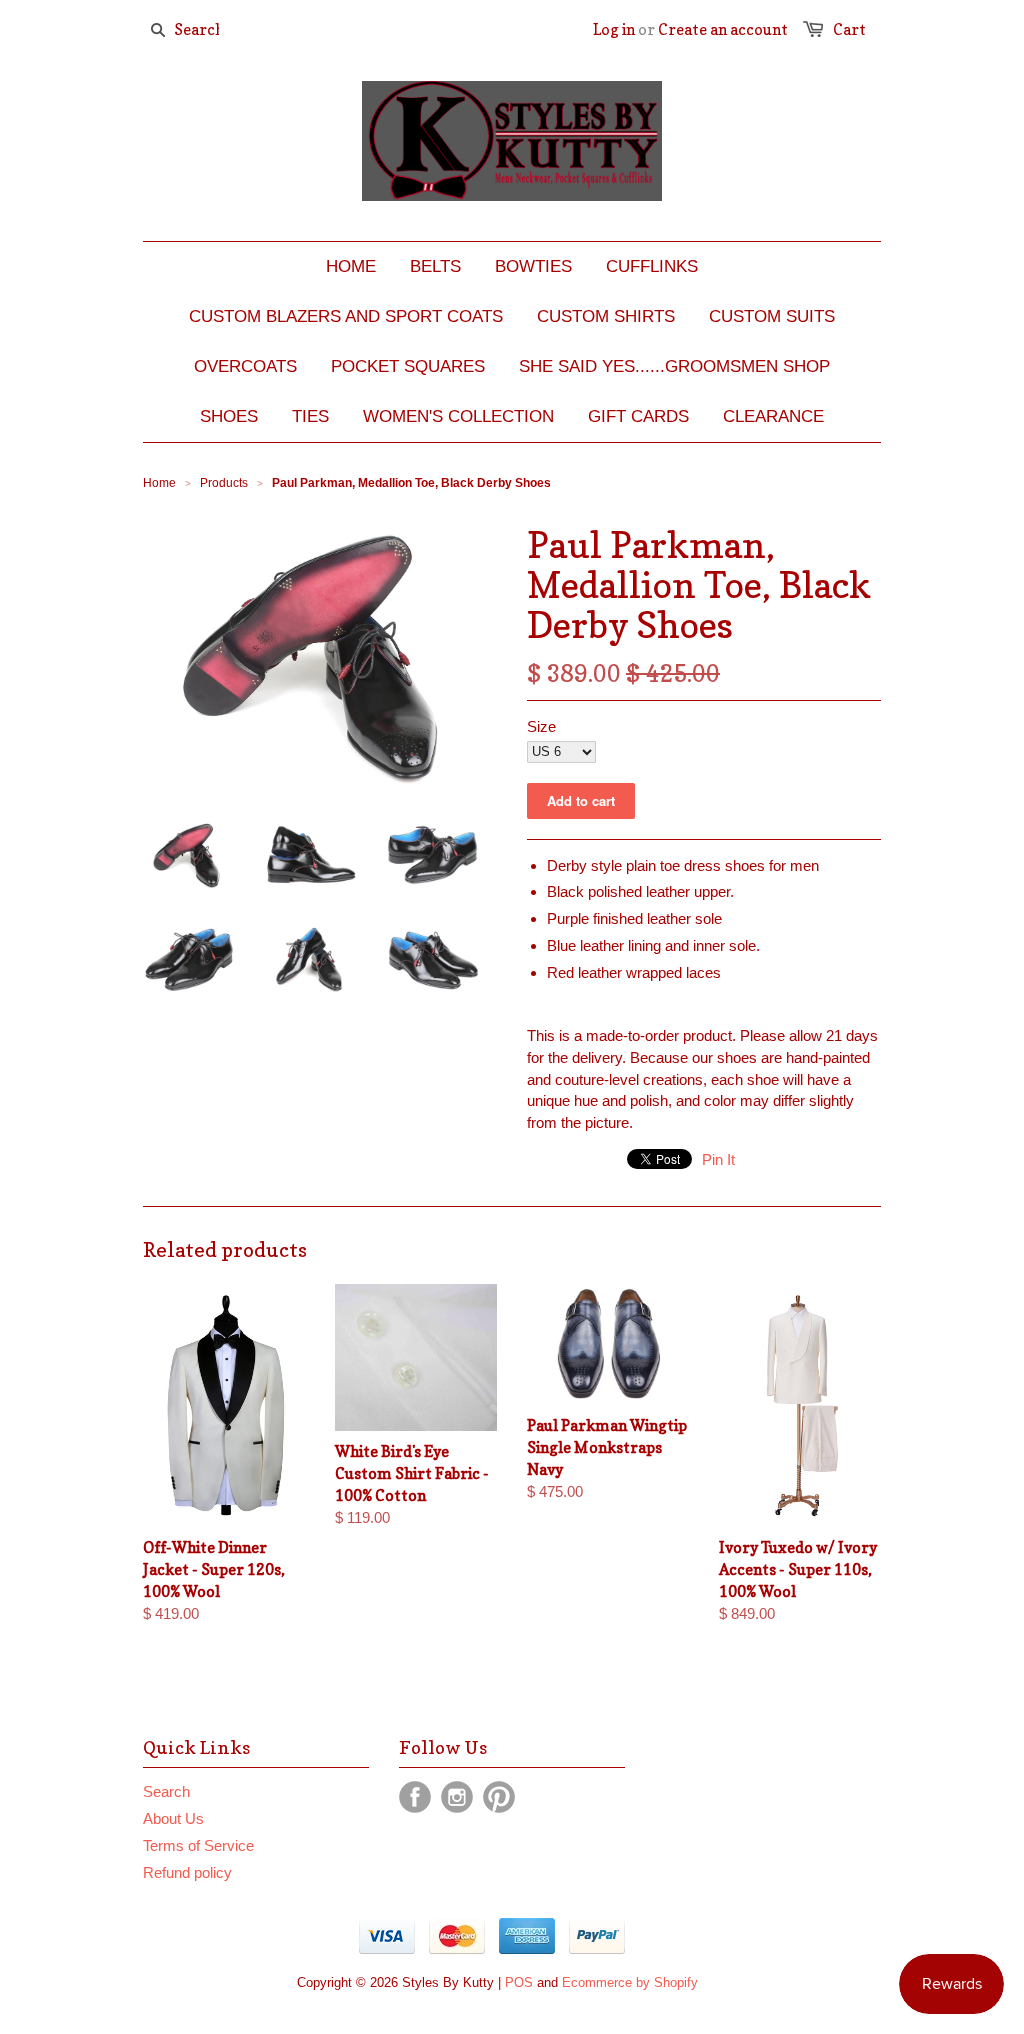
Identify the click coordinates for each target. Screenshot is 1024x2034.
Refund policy (187, 1872)
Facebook (415, 1797)
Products (224, 483)
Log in (614, 29)
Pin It (718, 1159)
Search (166, 1791)
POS (519, 1982)
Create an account (723, 29)
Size (541, 726)
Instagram (457, 1797)
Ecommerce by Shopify (630, 1982)
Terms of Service (198, 1845)
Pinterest (499, 1797)
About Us (173, 1818)
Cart (849, 29)
